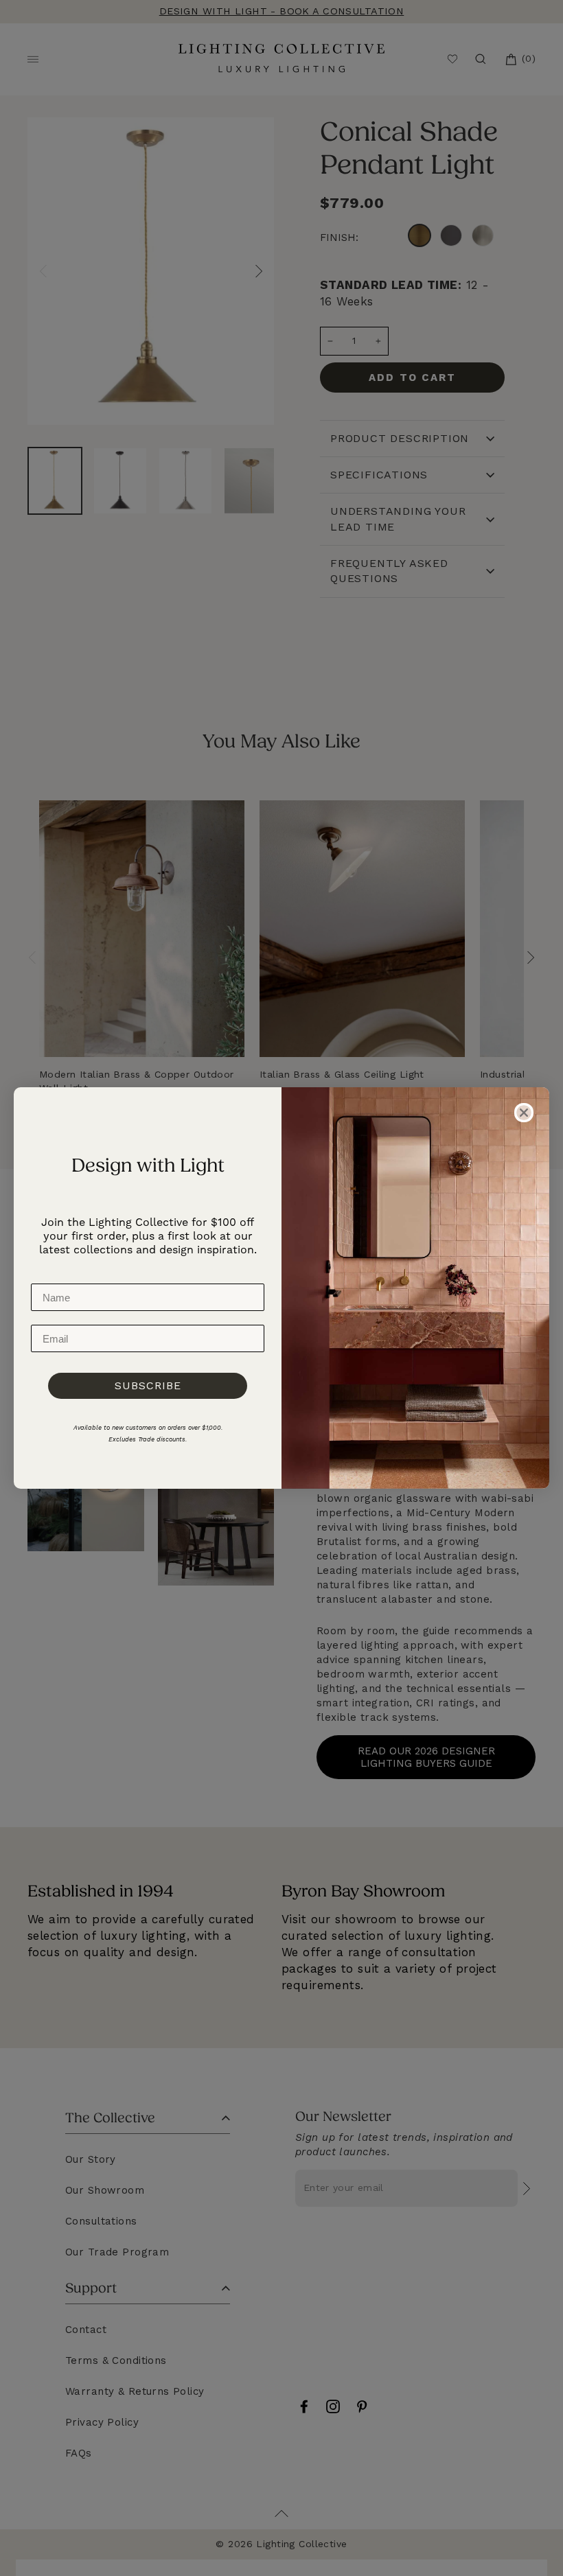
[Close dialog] (524, 1113)
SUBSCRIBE (148, 1385)
